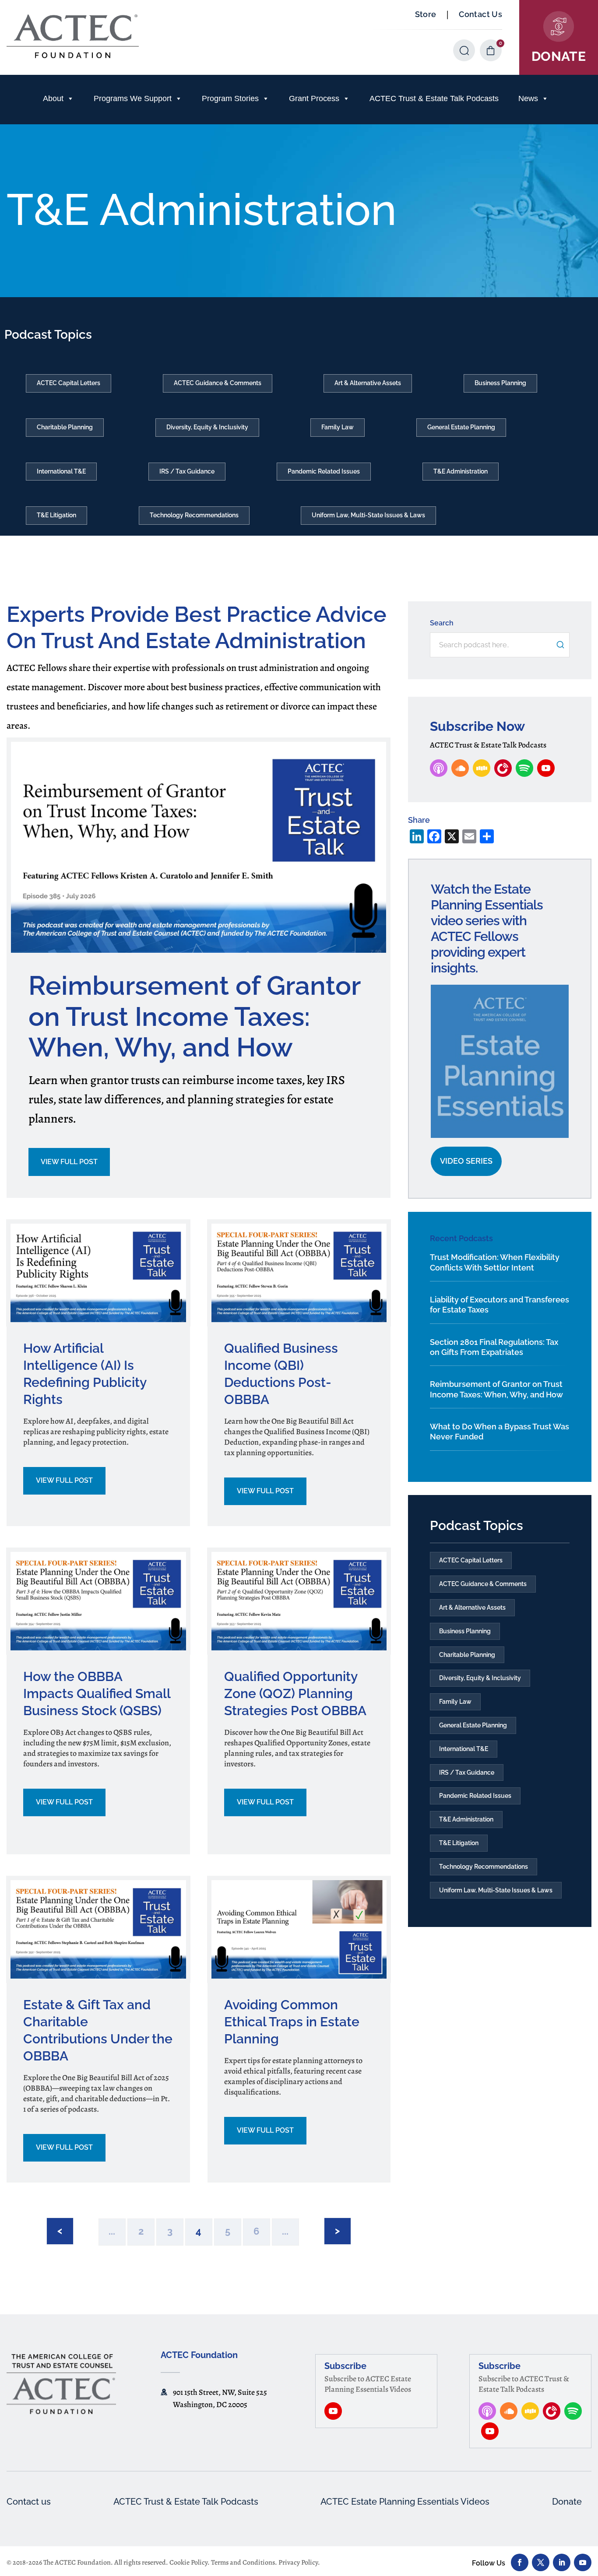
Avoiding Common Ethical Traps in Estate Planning (292, 2022)
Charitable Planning (65, 427)
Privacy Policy (298, 2562)
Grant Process (314, 98)
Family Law (338, 427)
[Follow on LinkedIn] (562, 2562)
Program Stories (230, 98)
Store (426, 14)
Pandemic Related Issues (324, 471)
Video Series (466, 1161)
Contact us (29, 2502)
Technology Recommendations (194, 515)
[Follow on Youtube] (583, 2562)
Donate (567, 2502)
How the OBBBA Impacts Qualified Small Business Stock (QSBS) (97, 1693)
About (53, 98)
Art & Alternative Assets (368, 383)
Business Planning (500, 383)
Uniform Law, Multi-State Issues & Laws (368, 515)
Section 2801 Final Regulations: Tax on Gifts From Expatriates (494, 1347)
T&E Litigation (56, 515)
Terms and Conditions (243, 2562)
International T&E (61, 471)
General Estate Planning (461, 427)
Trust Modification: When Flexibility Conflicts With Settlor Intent (495, 1262)
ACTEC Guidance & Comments (218, 383)
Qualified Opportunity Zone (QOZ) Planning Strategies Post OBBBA (295, 1693)
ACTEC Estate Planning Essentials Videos (405, 2502)
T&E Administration (461, 471)
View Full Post (69, 1162)
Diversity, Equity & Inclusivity (207, 427)
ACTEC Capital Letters (69, 383)
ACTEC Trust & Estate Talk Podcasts (434, 98)
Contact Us (480, 14)
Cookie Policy (188, 2562)
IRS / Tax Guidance (187, 471)
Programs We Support (133, 98)
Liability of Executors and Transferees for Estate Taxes (500, 1305)
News (528, 98)
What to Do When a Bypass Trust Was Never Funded (500, 1432)
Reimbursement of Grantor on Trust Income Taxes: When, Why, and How (194, 1016)
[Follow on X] (541, 2562)
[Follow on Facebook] (520, 2562)
